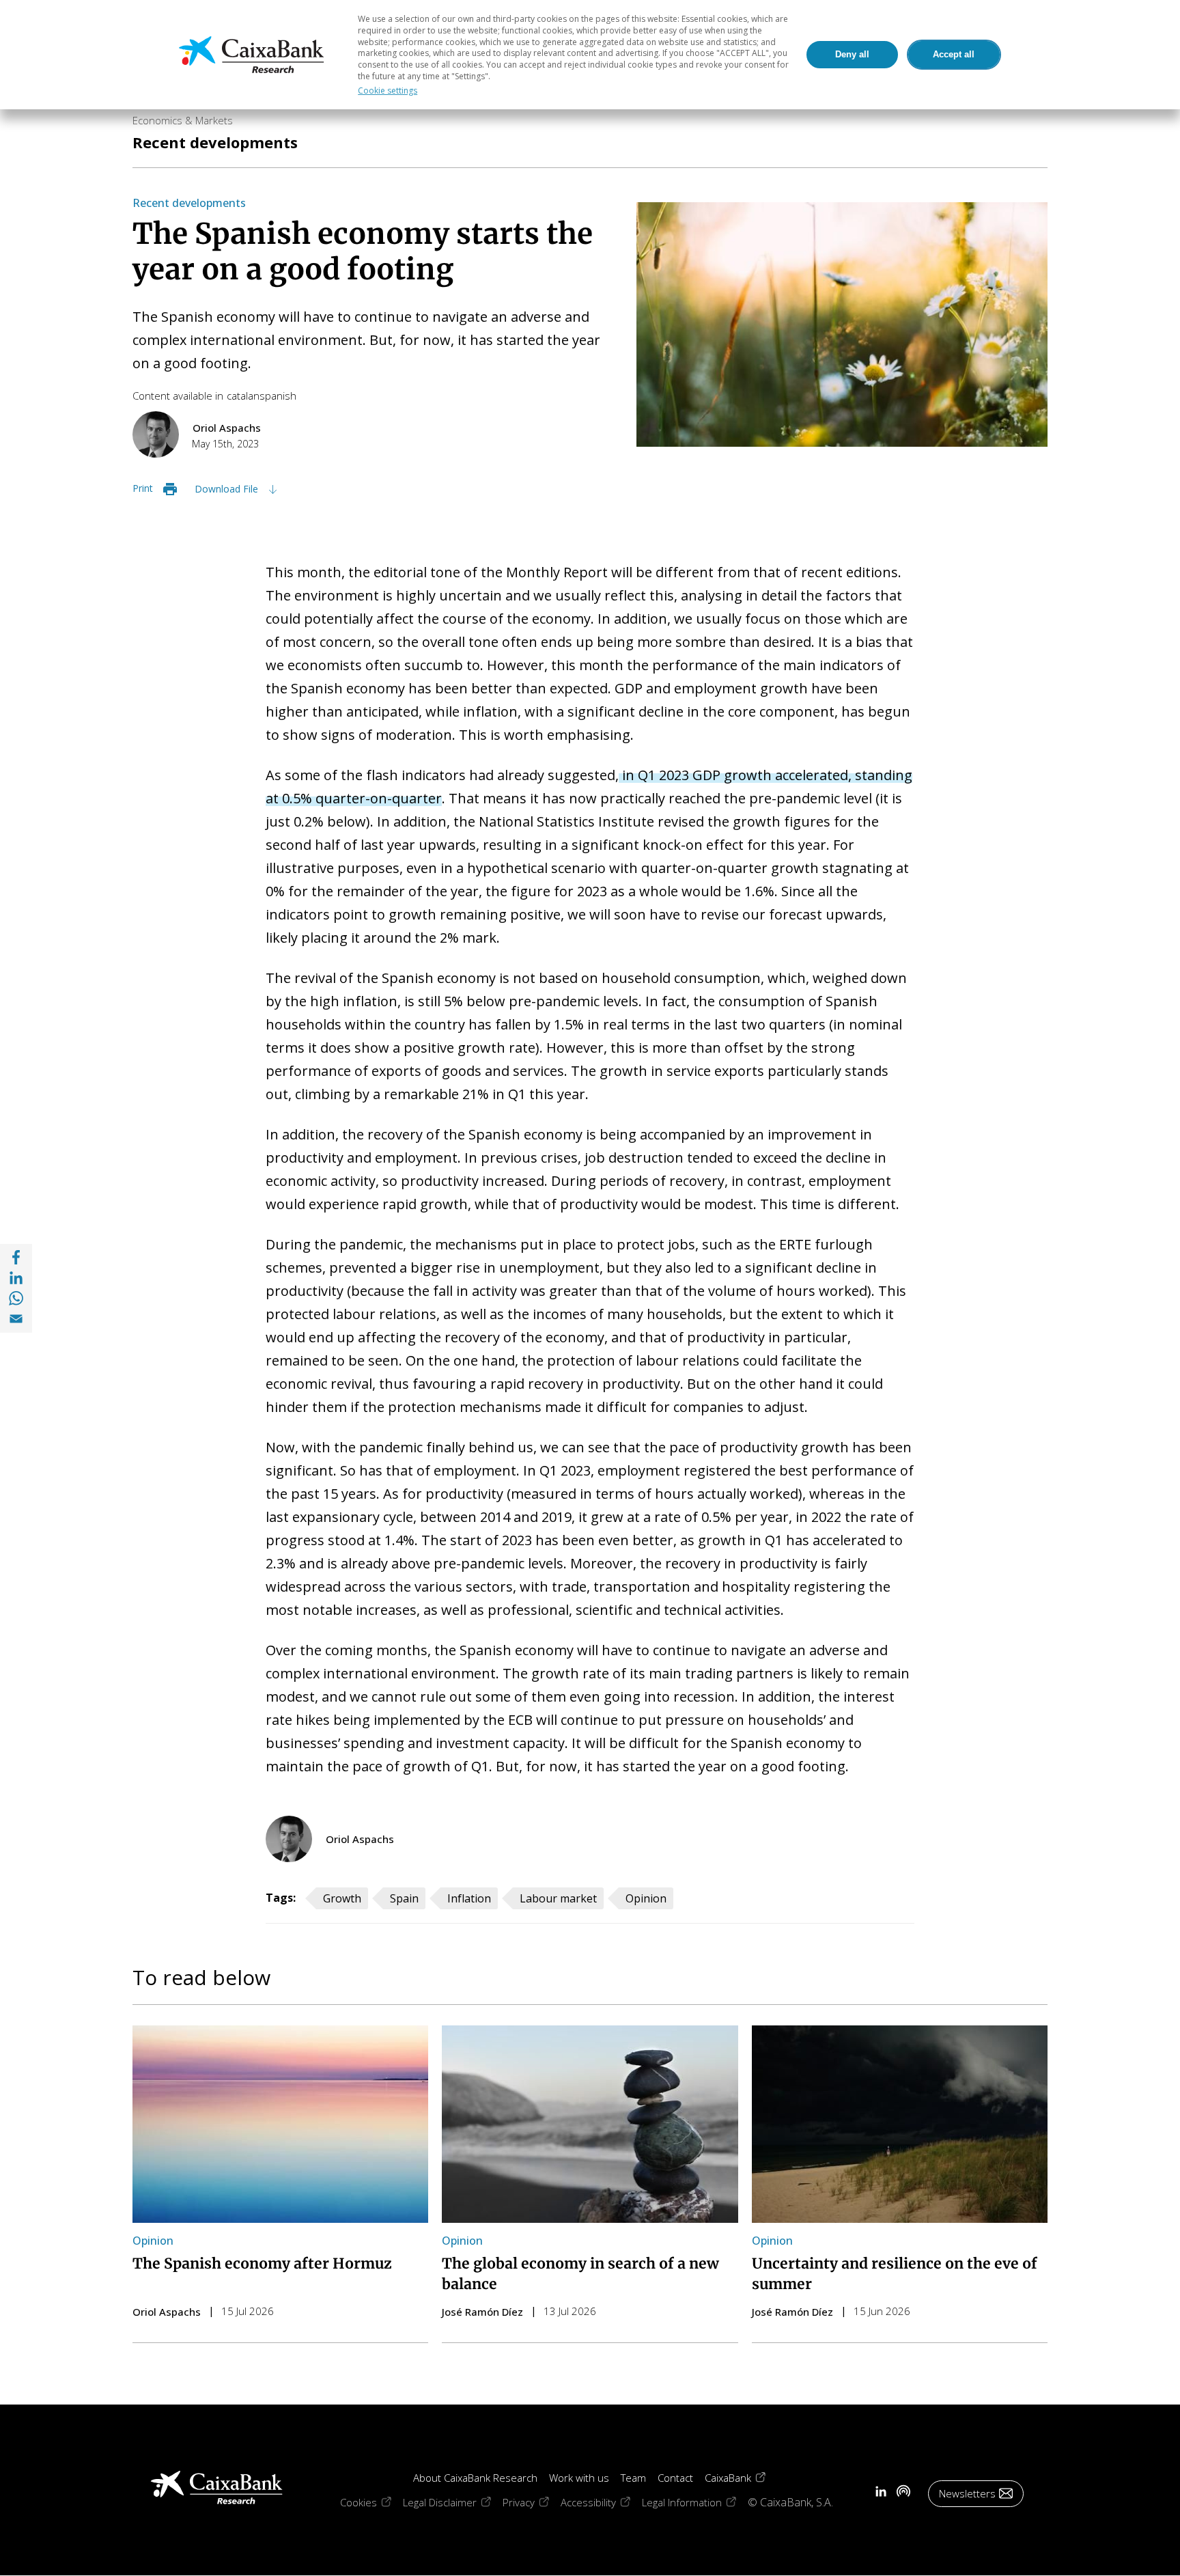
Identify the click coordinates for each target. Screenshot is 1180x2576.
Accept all (954, 54)
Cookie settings (388, 91)
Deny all (852, 54)
